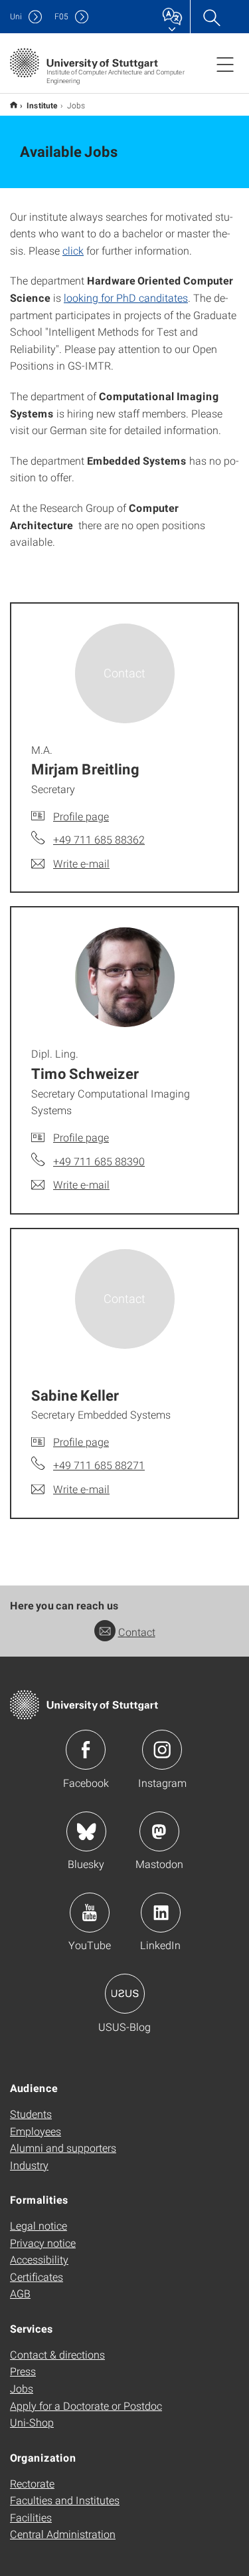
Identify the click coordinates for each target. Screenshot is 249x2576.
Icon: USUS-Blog (125, 1994)
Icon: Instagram (162, 1750)
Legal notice (39, 2225)
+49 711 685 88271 (99, 1465)
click (73, 250)
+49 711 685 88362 (99, 839)
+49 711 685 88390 (99, 1161)
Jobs (22, 2388)
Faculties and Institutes (65, 2500)
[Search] (211, 17)
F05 (61, 16)
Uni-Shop (32, 2422)
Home (14, 105)
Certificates (37, 2277)
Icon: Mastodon (159, 1831)
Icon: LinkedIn (161, 1913)
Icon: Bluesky (86, 1831)
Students (31, 2114)
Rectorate (32, 2483)
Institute (42, 105)
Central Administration (63, 2534)
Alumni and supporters (63, 2148)
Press (23, 2371)
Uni (16, 16)
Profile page (81, 816)
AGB (20, 2293)
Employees (36, 2131)
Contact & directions (57, 2354)
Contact (137, 1632)
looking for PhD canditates (126, 297)
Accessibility (39, 2259)
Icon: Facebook (86, 1750)
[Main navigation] (225, 64)
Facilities (31, 2517)
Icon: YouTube (90, 1913)
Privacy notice (43, 2243)
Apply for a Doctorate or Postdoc (86, 2405)
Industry (29, 2165)
